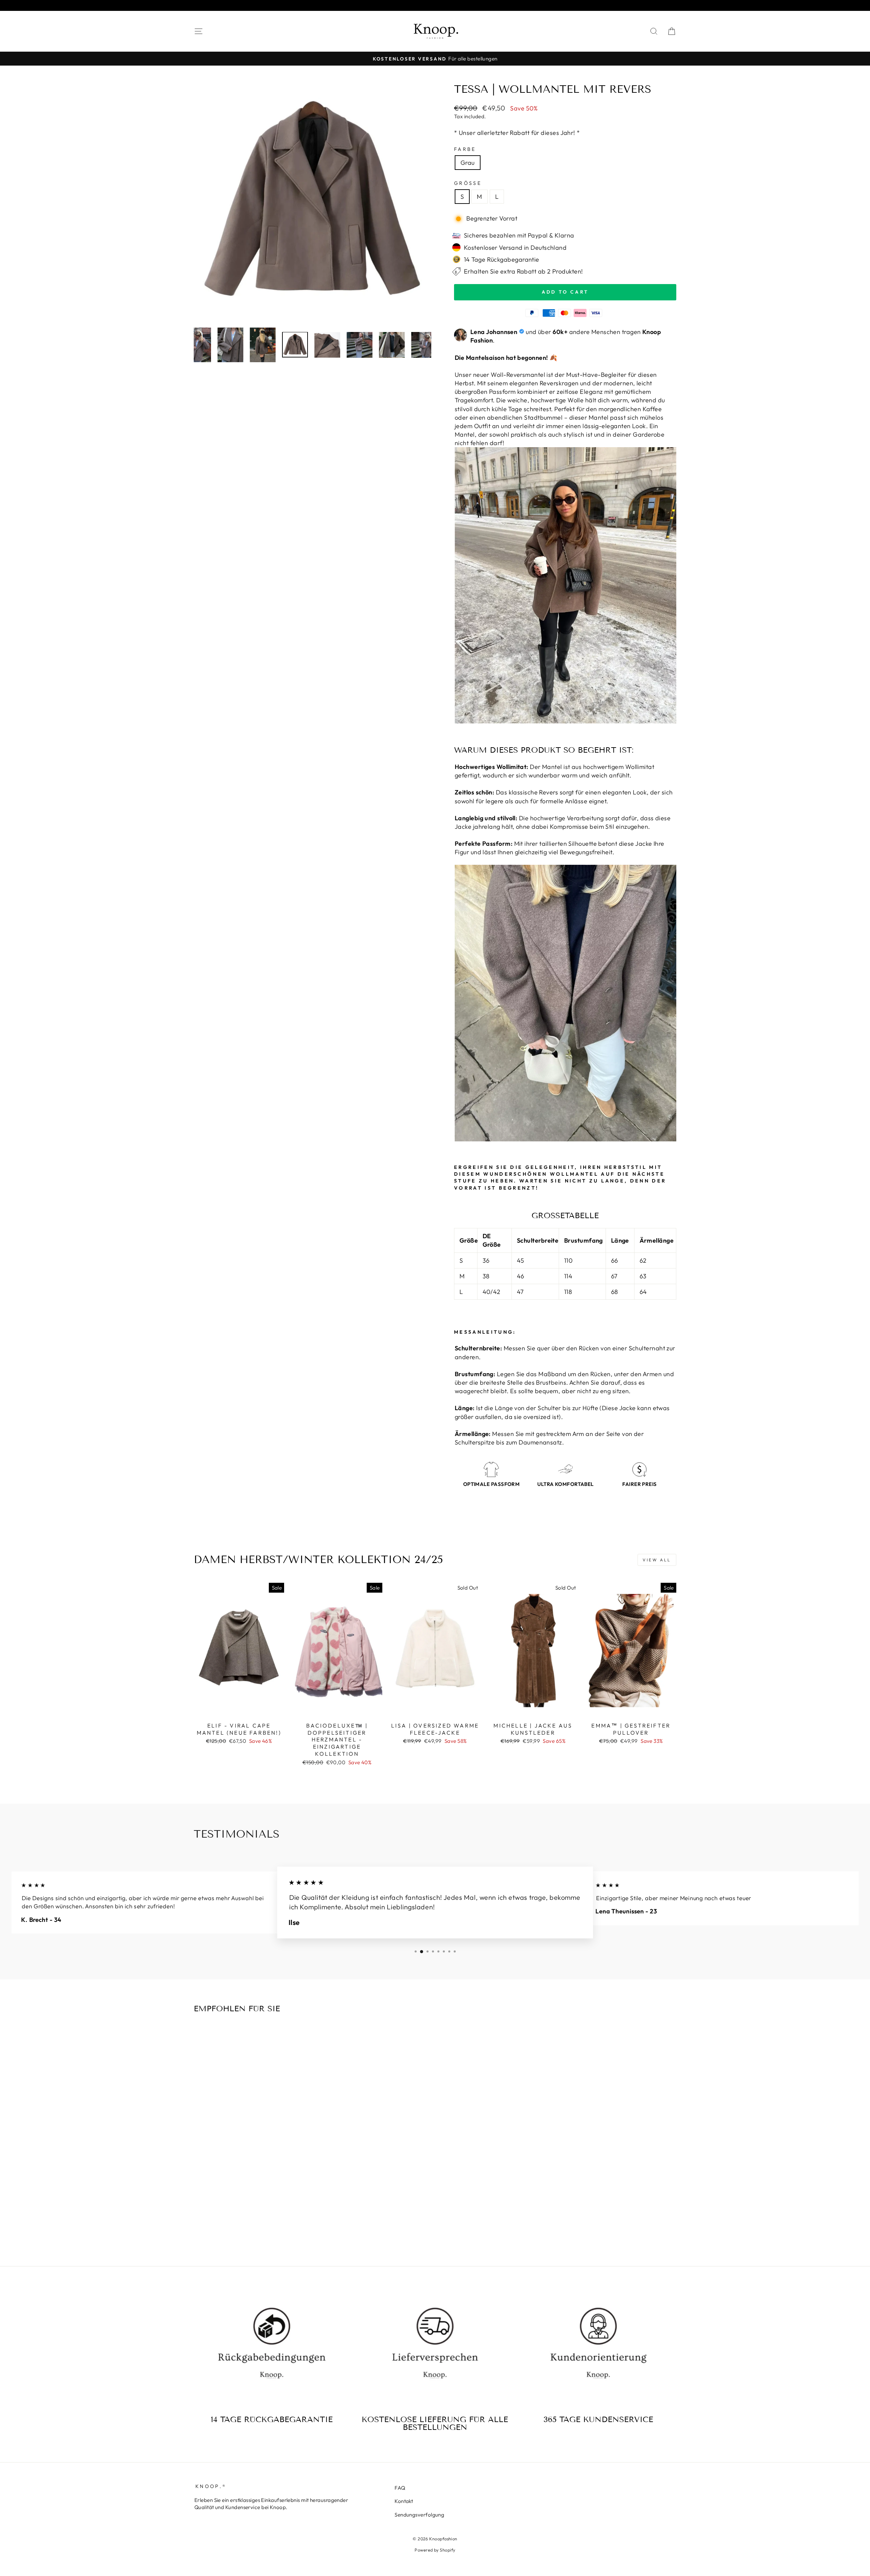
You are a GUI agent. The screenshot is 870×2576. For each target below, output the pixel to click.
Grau (468, 163)
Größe (468, 183)
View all (657, 1560)
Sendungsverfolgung (419, 2515)
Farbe (465, 149)
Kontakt (404, 2501)
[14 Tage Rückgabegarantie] (272, 2350)
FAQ (400, 2488)
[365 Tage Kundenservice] (598, 2350)
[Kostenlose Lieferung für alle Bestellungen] (435, 2350)
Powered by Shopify (435, 2550)
